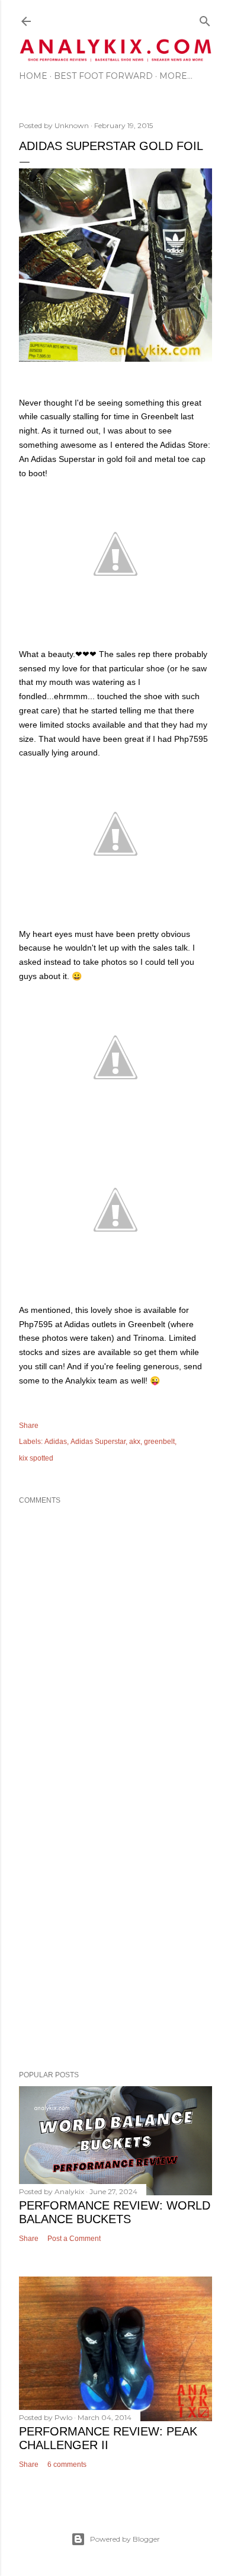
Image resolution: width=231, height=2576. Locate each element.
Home (33, 76)
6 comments (67, 2465)
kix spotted (36, 1458)
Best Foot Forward (103, 76)
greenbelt (159, 1442)
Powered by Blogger (125, 2539)
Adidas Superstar (98, 1442)
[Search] (205, 19)
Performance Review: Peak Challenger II (108, 2438)
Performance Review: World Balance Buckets (115, 2212)
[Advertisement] (115, 1925)
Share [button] (29, 1426)
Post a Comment (74, 2239)
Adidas (56, 1442)
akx (135, 1442)
